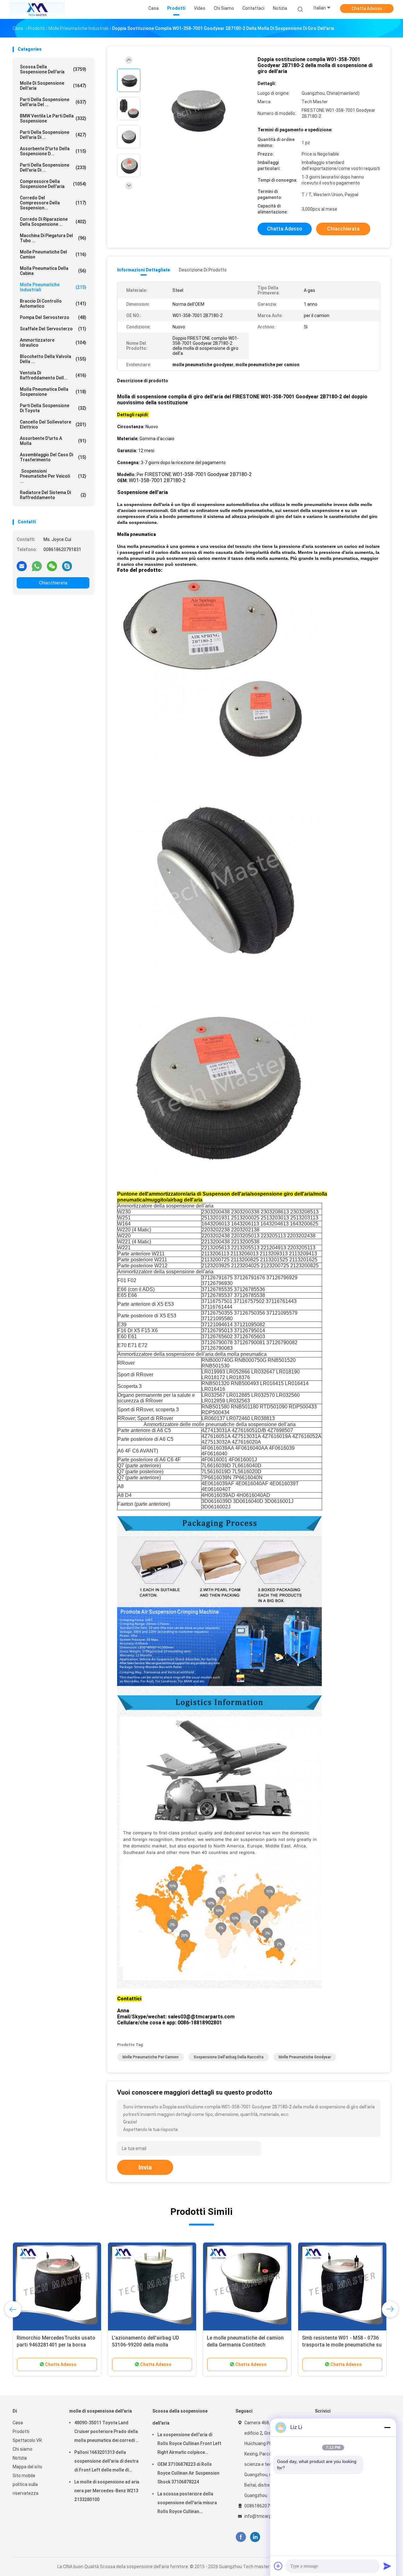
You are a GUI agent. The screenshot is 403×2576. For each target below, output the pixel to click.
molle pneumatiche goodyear (305, 2057)
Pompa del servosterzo (53, 317)
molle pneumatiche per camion (150, 2057)
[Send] (387, 2566)
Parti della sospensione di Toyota (53, 408)
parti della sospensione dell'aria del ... (53, 102)
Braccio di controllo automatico (53, 304)
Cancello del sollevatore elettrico (53, 424)
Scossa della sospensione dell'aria (53, 69)
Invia (145, 2167)
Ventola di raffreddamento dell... (53, 375)
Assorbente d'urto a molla (53, 441)
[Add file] (278, 2566)
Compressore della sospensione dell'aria (53, 184)
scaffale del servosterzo (53, 329)
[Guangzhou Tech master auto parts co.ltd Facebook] (241, 2537)
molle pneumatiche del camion (53, 254)
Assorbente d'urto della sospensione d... (53, 151)
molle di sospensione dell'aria (53, 86)
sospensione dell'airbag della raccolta (229, 2057)
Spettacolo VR (27, 2440)
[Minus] (387, 2427)
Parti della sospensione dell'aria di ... (53, 135)
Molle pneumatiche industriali (53, 287)
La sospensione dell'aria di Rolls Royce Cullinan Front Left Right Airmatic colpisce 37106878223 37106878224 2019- (189, 2444)
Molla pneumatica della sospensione (53, 392)
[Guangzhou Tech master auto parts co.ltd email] (22, 566)
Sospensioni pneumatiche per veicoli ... (53, 476)
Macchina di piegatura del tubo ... (53, 238)
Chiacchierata (53, 583)
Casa (18, 2423)
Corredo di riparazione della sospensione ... (53, 222)
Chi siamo (23, 2449)
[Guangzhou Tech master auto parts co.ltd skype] (67, 566)
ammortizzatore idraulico (53, 343)
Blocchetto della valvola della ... (53, 359)
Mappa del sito (27, 2467)
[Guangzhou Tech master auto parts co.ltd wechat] (52, 566)
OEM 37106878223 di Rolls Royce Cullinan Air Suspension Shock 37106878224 (188, 2473)
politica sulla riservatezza (26, 2489)
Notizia (20, 2458)
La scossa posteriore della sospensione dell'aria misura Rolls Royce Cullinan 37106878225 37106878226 (187, 2504)
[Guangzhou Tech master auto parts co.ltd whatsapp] (37, 566)
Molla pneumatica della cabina (53, 271)
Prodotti (21, 2431)
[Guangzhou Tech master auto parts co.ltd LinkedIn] (255, 2537)
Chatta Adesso (367, 9)
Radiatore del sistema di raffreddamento (53, 495)
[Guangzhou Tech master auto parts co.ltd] (37, 9)
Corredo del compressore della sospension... (53, 203)
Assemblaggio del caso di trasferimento (53, 457)
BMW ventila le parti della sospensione (53, 118)
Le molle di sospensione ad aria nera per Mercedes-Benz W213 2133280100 (107, 2491)
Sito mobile (24, 2476)
